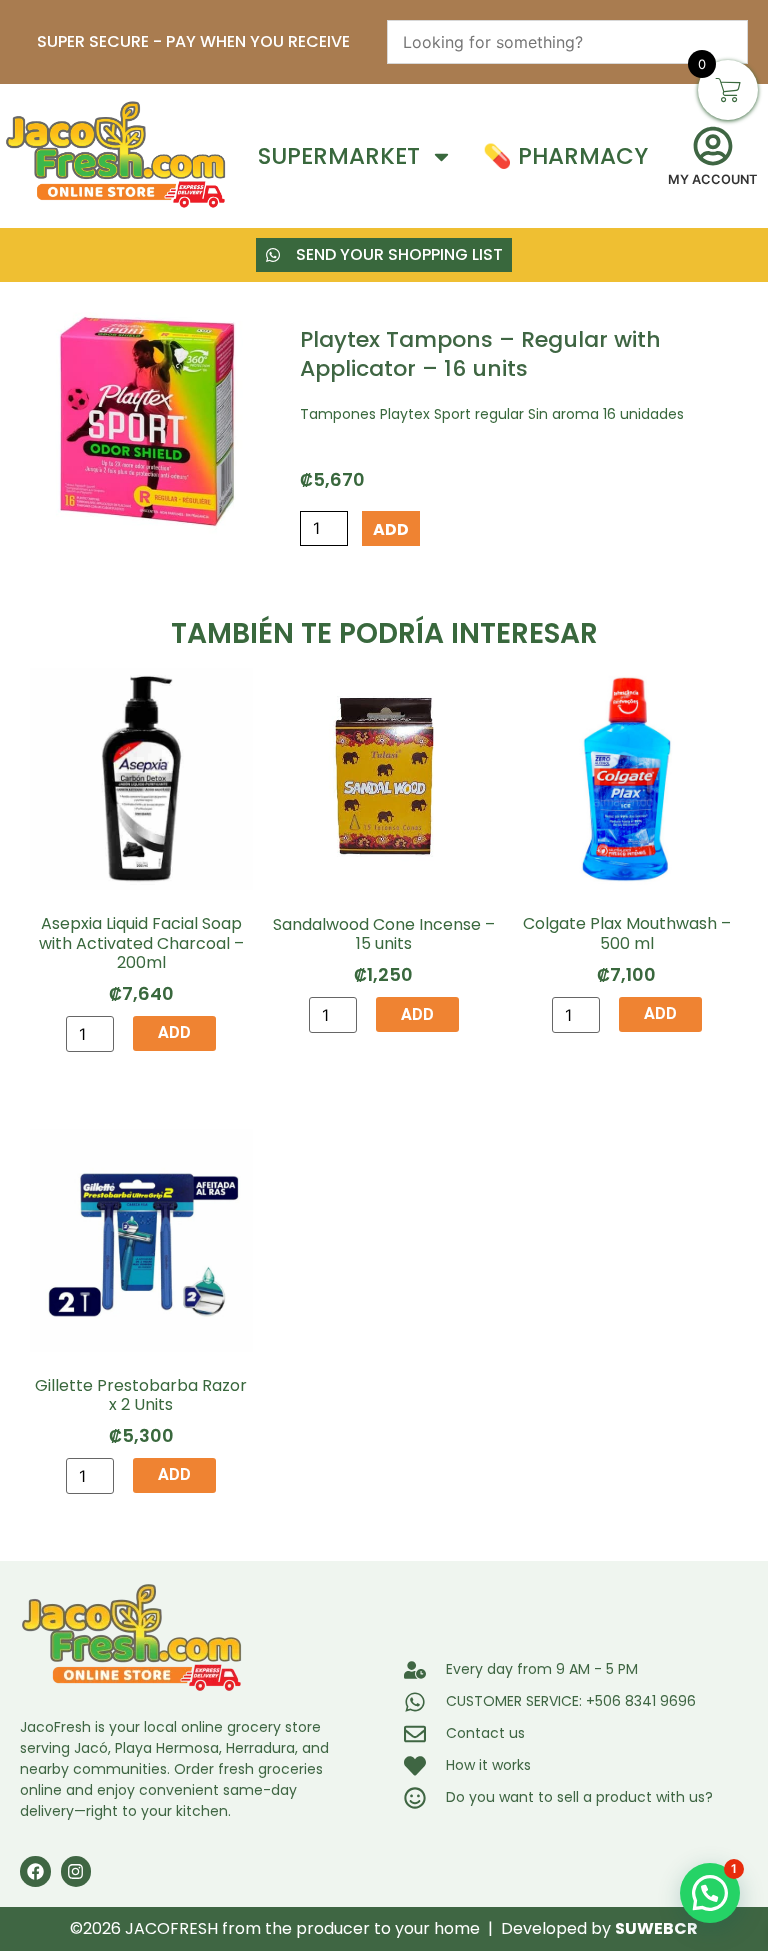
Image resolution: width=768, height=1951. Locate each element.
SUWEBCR (656, 1928)
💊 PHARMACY (565, 156)
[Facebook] (35, 1871)
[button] (710, 1893)
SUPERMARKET (339, 156)
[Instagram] (76, 1871)
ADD (391, 529)
